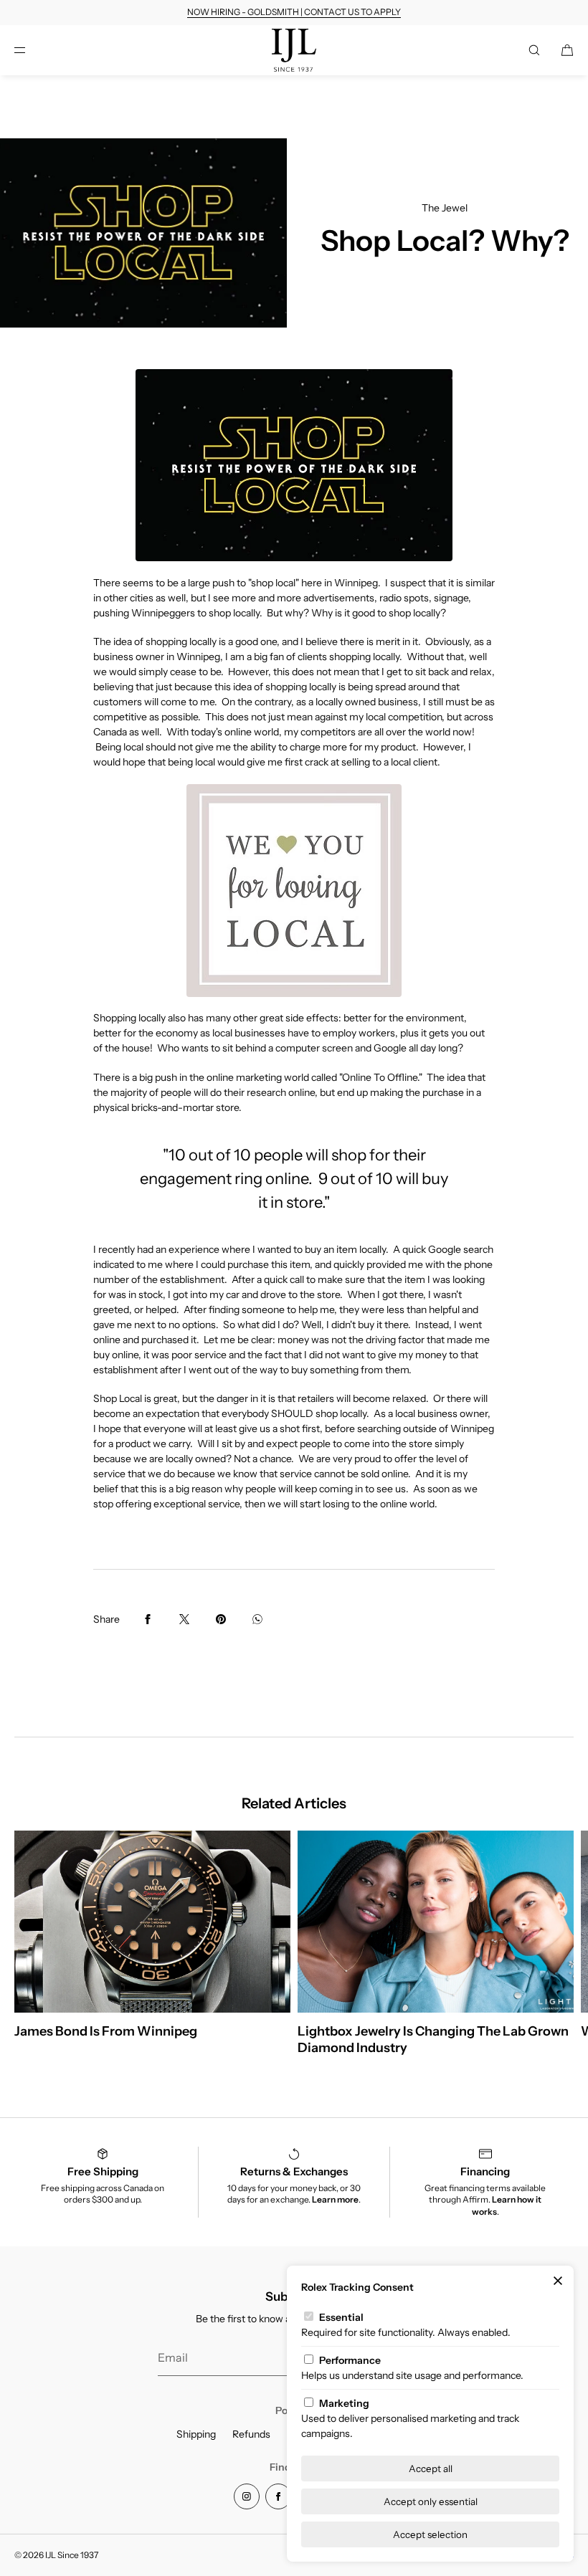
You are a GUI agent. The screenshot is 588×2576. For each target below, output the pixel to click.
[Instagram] (247, 2496)
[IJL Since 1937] (294, 50)
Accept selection (430, 2534)
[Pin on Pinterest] (221, 1619)
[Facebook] (278, 2496)
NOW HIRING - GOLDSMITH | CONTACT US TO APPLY (294, 12)
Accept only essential (431, 2501)
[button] (534, 50)
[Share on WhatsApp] (257, 1619)
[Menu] (32, 50)
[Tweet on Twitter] (184, 1619)
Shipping (196, 2434)
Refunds (251, 2434)
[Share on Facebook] (148, 1619)
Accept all (431, 2468)
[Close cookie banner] (558, 2281)
